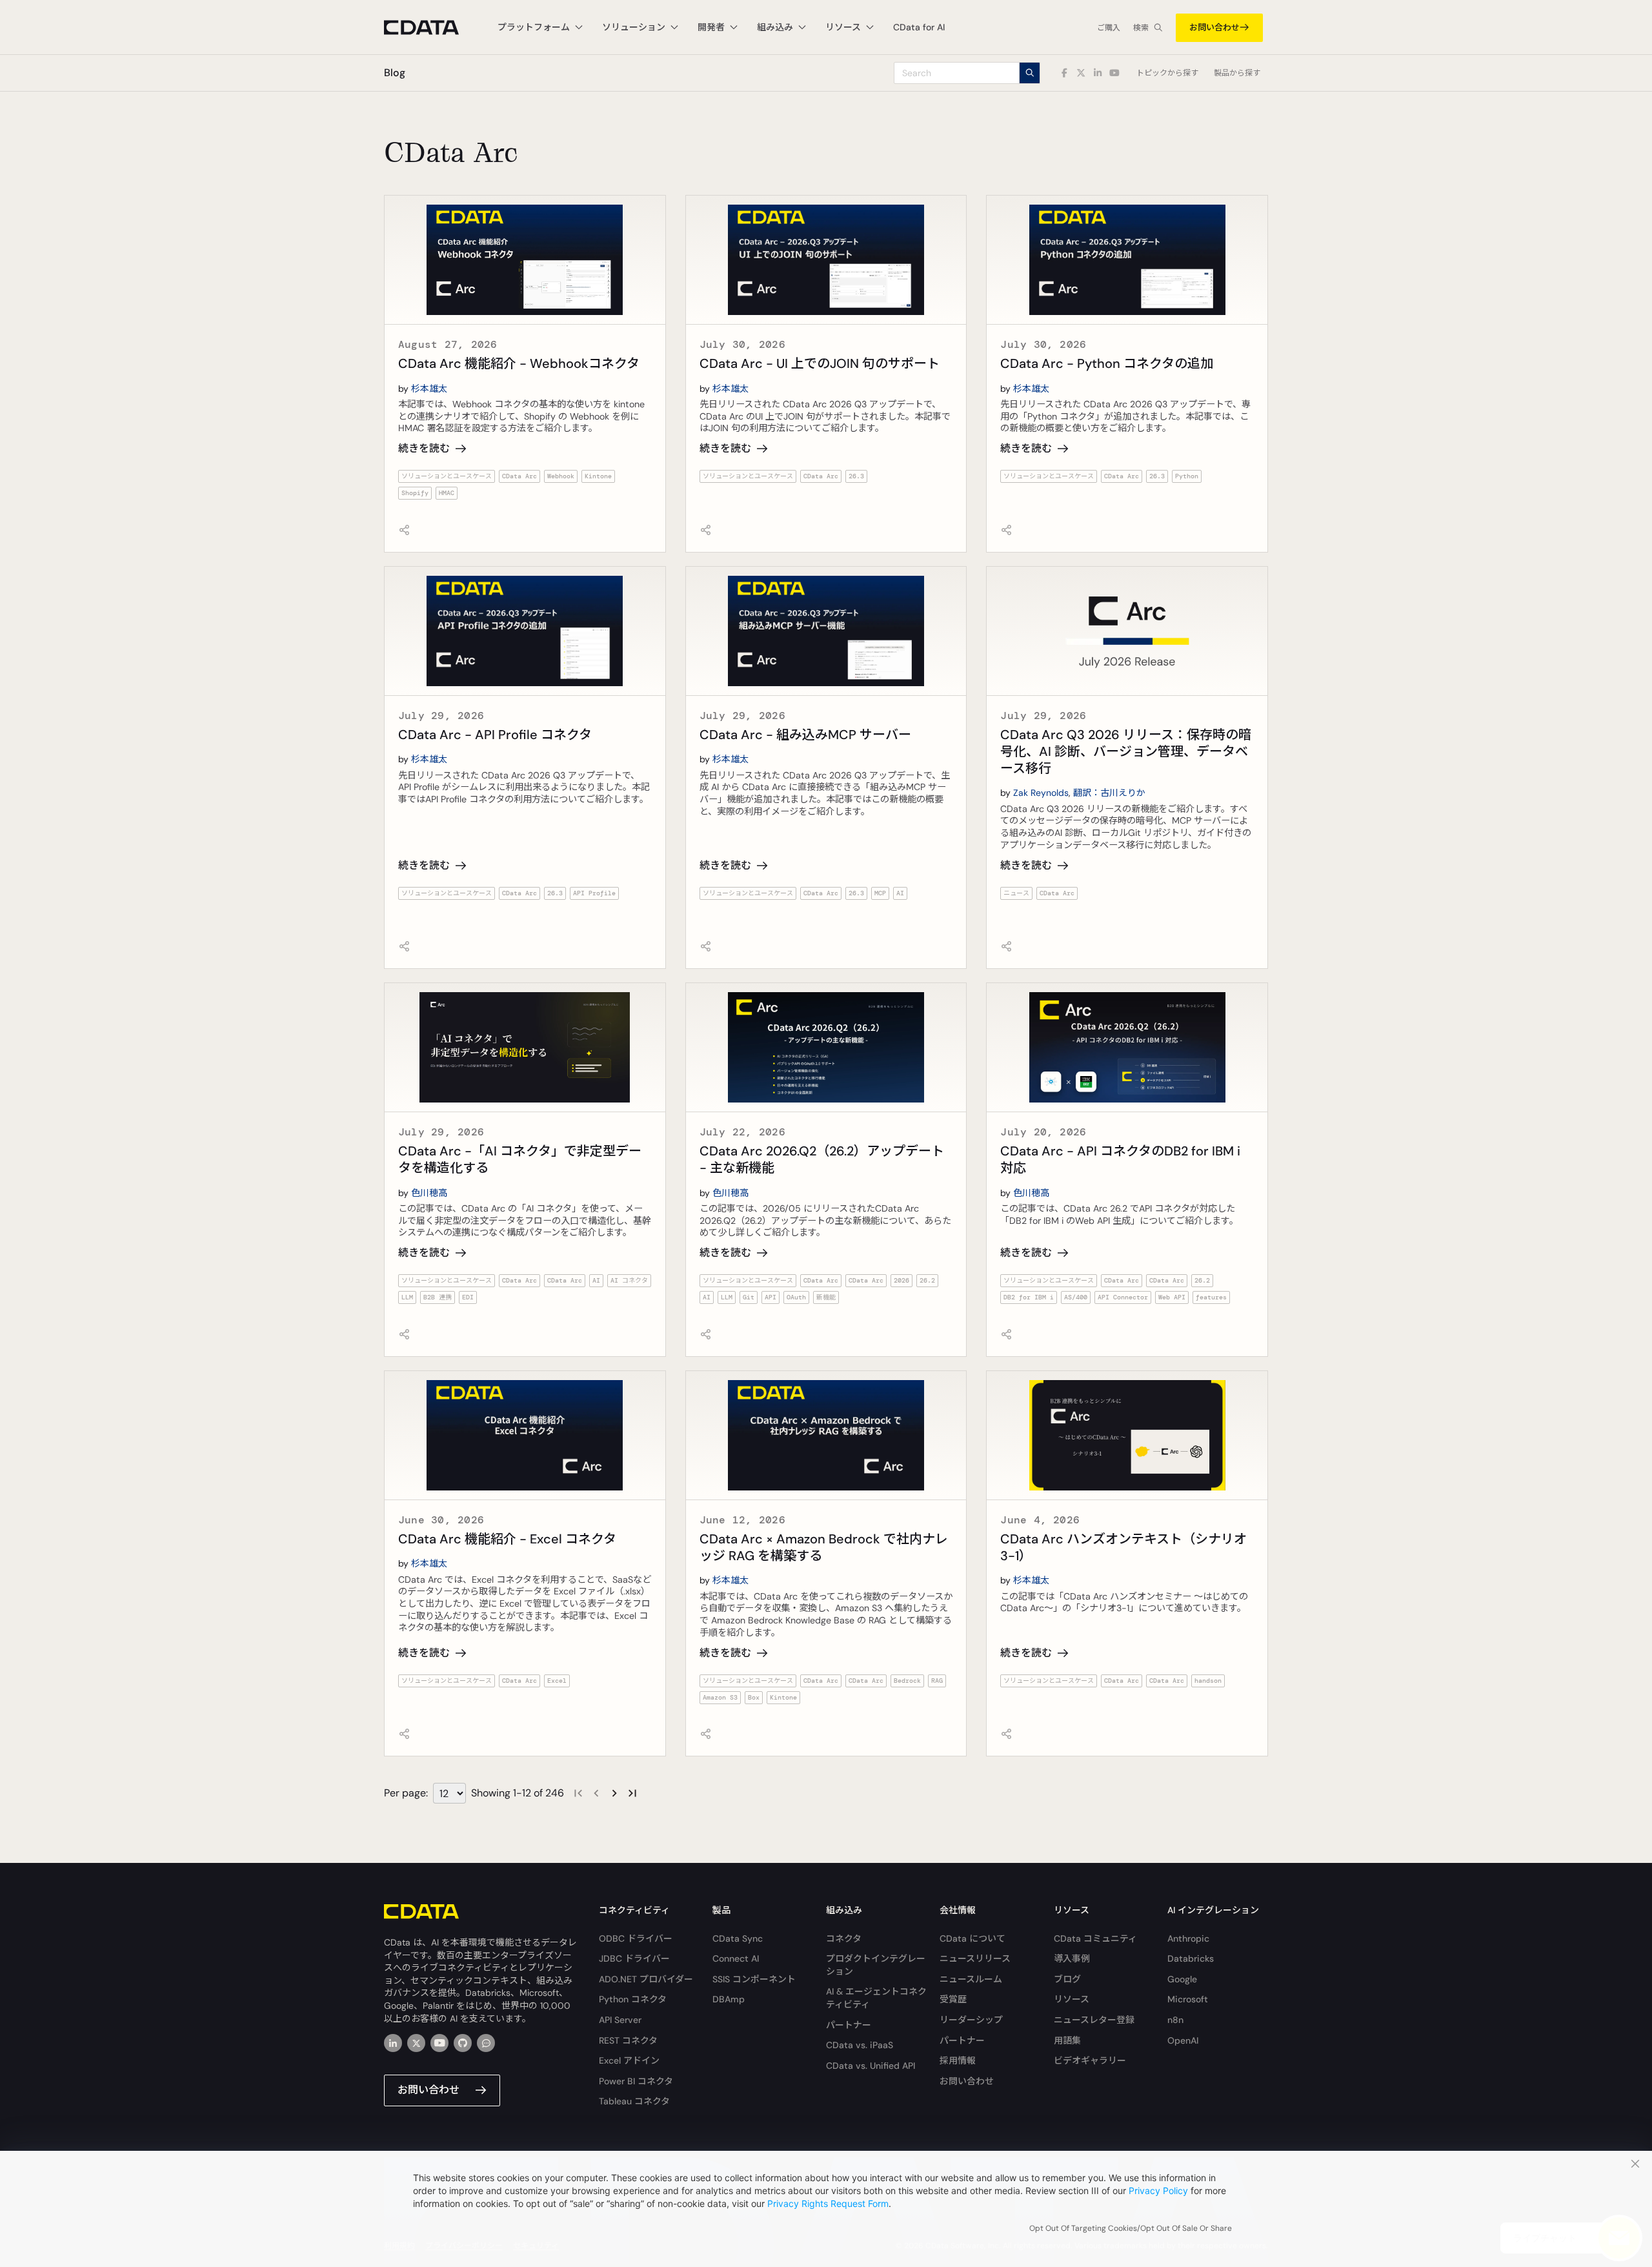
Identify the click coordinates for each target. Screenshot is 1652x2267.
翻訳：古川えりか (1109, 793)
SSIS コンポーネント (754, 1979)
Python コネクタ (633, 1999)
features (1211, 1297)
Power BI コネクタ (636, 2081)
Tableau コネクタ (634, 2101)
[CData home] (431, 27)
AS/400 (1076, 1297)
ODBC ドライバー (636, 1938)
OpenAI (1183, 2040)
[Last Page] (632, 1793)
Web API (1172, 1297)
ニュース (1016, 893)
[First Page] (578, 1793)
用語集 (1067, 2040)
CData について (972, 1938)
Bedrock (907, 1681)
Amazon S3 (720, 1697)
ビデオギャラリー (1090, 2060)
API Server (620, 2020)
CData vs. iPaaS (860, 2045)
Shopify (415, 493)
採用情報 (958, 2060)
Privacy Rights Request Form (828, 2203)
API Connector (1123, 1297)
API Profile (594, 893)
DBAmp (729, 1999)
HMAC (447, 493)
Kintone (598, 476)
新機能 (826, 1297)
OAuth (796, 1297)
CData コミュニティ (1095, 1938)
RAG (937, 1681)
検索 (1141, 28)
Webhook (561, 476)
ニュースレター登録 (1094, 2020)
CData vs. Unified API (871, 2066)
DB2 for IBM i (1029, 1297)
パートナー (849, 2025)
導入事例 (1072, 1958)
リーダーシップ (971, 2020)
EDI (468, 1297)
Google (1182, 1979)
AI (900, 893)
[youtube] (439, 2043)
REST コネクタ (628, 2040)
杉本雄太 (429, 389)
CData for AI (919, 27)
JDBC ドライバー (634, 1958)
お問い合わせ (1214, 27)
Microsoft (1188, 1999)
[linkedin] (393, 2043)
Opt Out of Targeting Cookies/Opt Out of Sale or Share (1131, 2228)
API (771, 1297)
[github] (463, 2043)
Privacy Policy (1158, 2191)
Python (1187, 476)
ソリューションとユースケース (447, 476)
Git (749, 1297)
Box (754, 1697)
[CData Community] (486, 2043)
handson (1208, 1681)
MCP (880, 893)
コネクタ (844, 1938)
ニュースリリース (975, 1958)
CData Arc (519, 476)
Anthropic (1188, 1938)
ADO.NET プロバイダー (646, 1979)
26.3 (856, 476)
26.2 (927, 1280)
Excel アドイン (629, 2060)
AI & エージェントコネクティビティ (876, 1998)
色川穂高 (429, 1193)
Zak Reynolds (1041, 793)
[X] (416, 2043)
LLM (407, 1297)
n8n (1175, 2020)
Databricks (1191, 1958)
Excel (557, 1681)
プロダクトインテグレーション (876, 1965)
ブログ (1067, 1979)
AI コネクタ (629, 1280)
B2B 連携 (438, 1297)
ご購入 (1109, 28)
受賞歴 (953, 1999)
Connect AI (736, 1958)
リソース (1072, 1999)
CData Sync (738, 1938)
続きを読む (424, 448)
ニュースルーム (971, 1979)
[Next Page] (614, 1793)
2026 (902, 1280)
